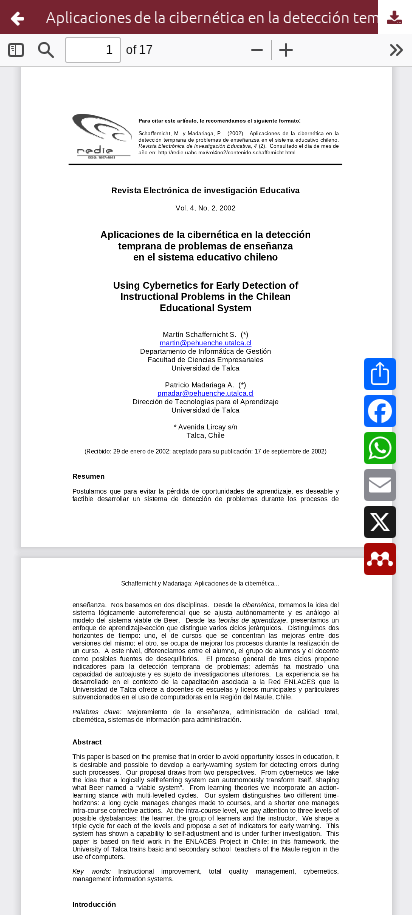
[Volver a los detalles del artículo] (17, 17)
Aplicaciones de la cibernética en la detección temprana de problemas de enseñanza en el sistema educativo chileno (229, 16)
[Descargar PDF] (395, 17)
